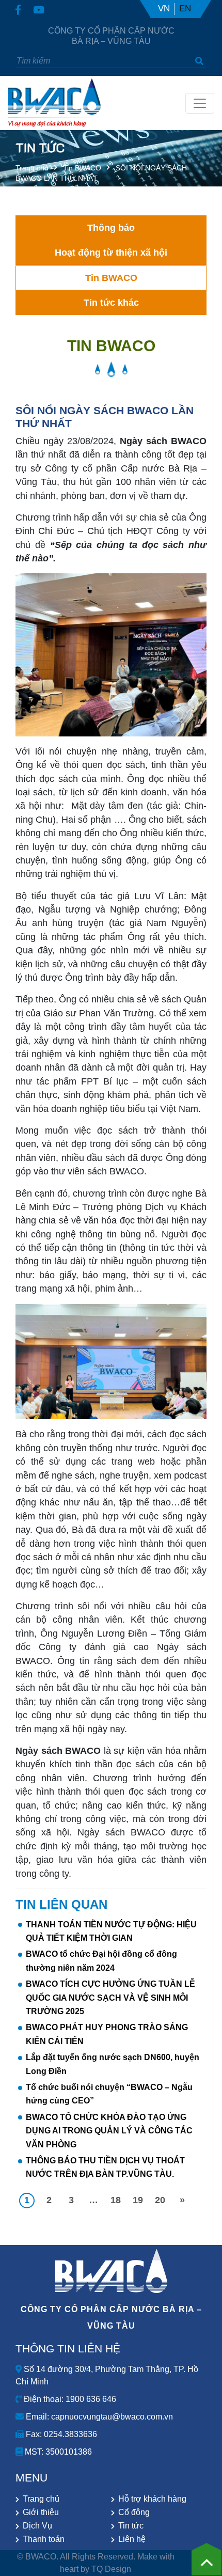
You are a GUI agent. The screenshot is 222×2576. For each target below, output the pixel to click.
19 (138, 2200)
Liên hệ (132, 2539)
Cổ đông (134, 2512)
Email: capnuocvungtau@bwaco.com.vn (98, 2417)
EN (185, 9)
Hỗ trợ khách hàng (152, 2499)
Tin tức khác (111, 303)
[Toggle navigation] (200, 103)
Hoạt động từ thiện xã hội (111, 253)
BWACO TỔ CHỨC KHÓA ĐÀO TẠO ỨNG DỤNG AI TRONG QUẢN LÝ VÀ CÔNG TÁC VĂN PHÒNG (109, 2131)
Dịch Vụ (37, 2526)
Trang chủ (32, 168)
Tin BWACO (82, 168)
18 (116, 2200)
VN (164, 9)
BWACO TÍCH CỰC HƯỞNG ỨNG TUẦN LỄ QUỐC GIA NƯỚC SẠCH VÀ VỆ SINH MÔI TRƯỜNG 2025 (110, 1998)
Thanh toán (44, 2539)
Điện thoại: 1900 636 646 (69, 2399)
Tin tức (131, 2526)
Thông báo (111, 228)
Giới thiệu (41, 2512)
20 (160, 2200)
